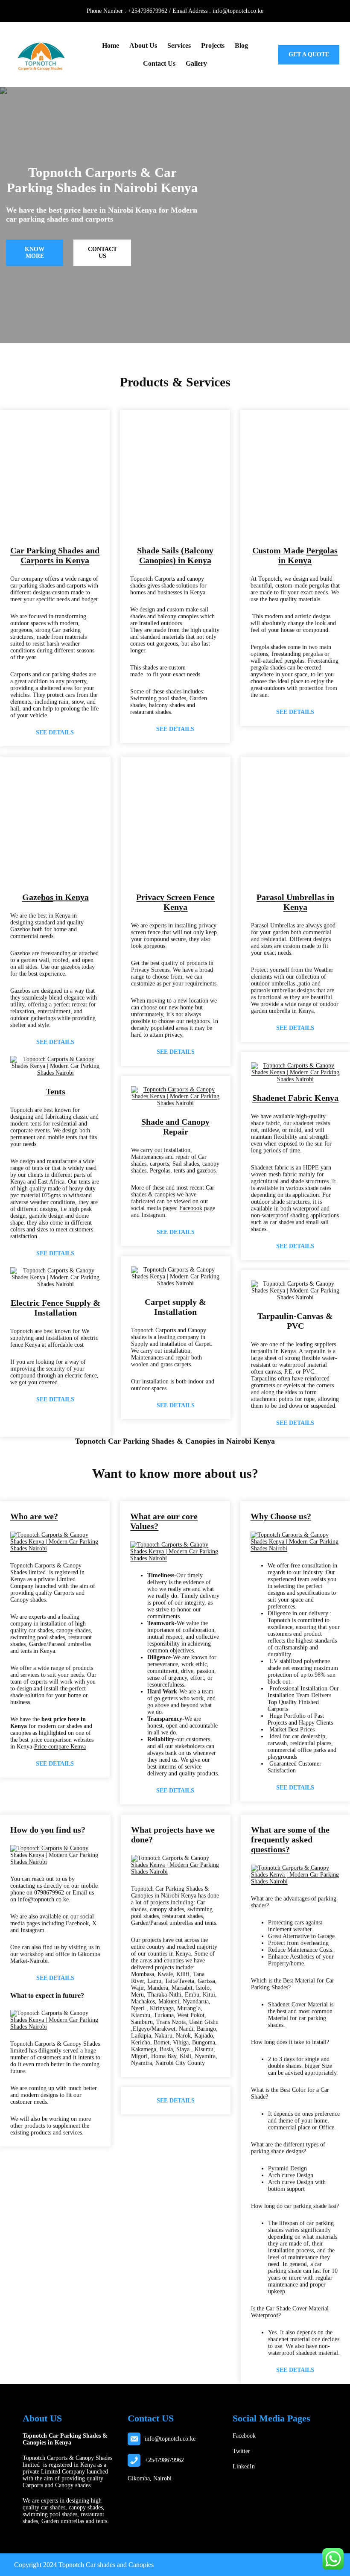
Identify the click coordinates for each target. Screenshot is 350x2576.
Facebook (191, 1208)
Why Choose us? (281, 1516)
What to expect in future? (47, 1996)
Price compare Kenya (60, 1747)
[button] (20, 478)
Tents (55, 1091)
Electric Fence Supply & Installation (55, 1308)
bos (47, 897)
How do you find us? (48, 1830)
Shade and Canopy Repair (175, 1127)
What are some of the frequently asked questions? (290, 1839)
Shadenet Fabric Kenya (295, 1098)
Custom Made (295, 555)
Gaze (32, 897)
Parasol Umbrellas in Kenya (295, 902)
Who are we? (34, 1516)
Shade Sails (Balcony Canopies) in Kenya (175, 555)
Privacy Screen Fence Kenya (175, 902)
